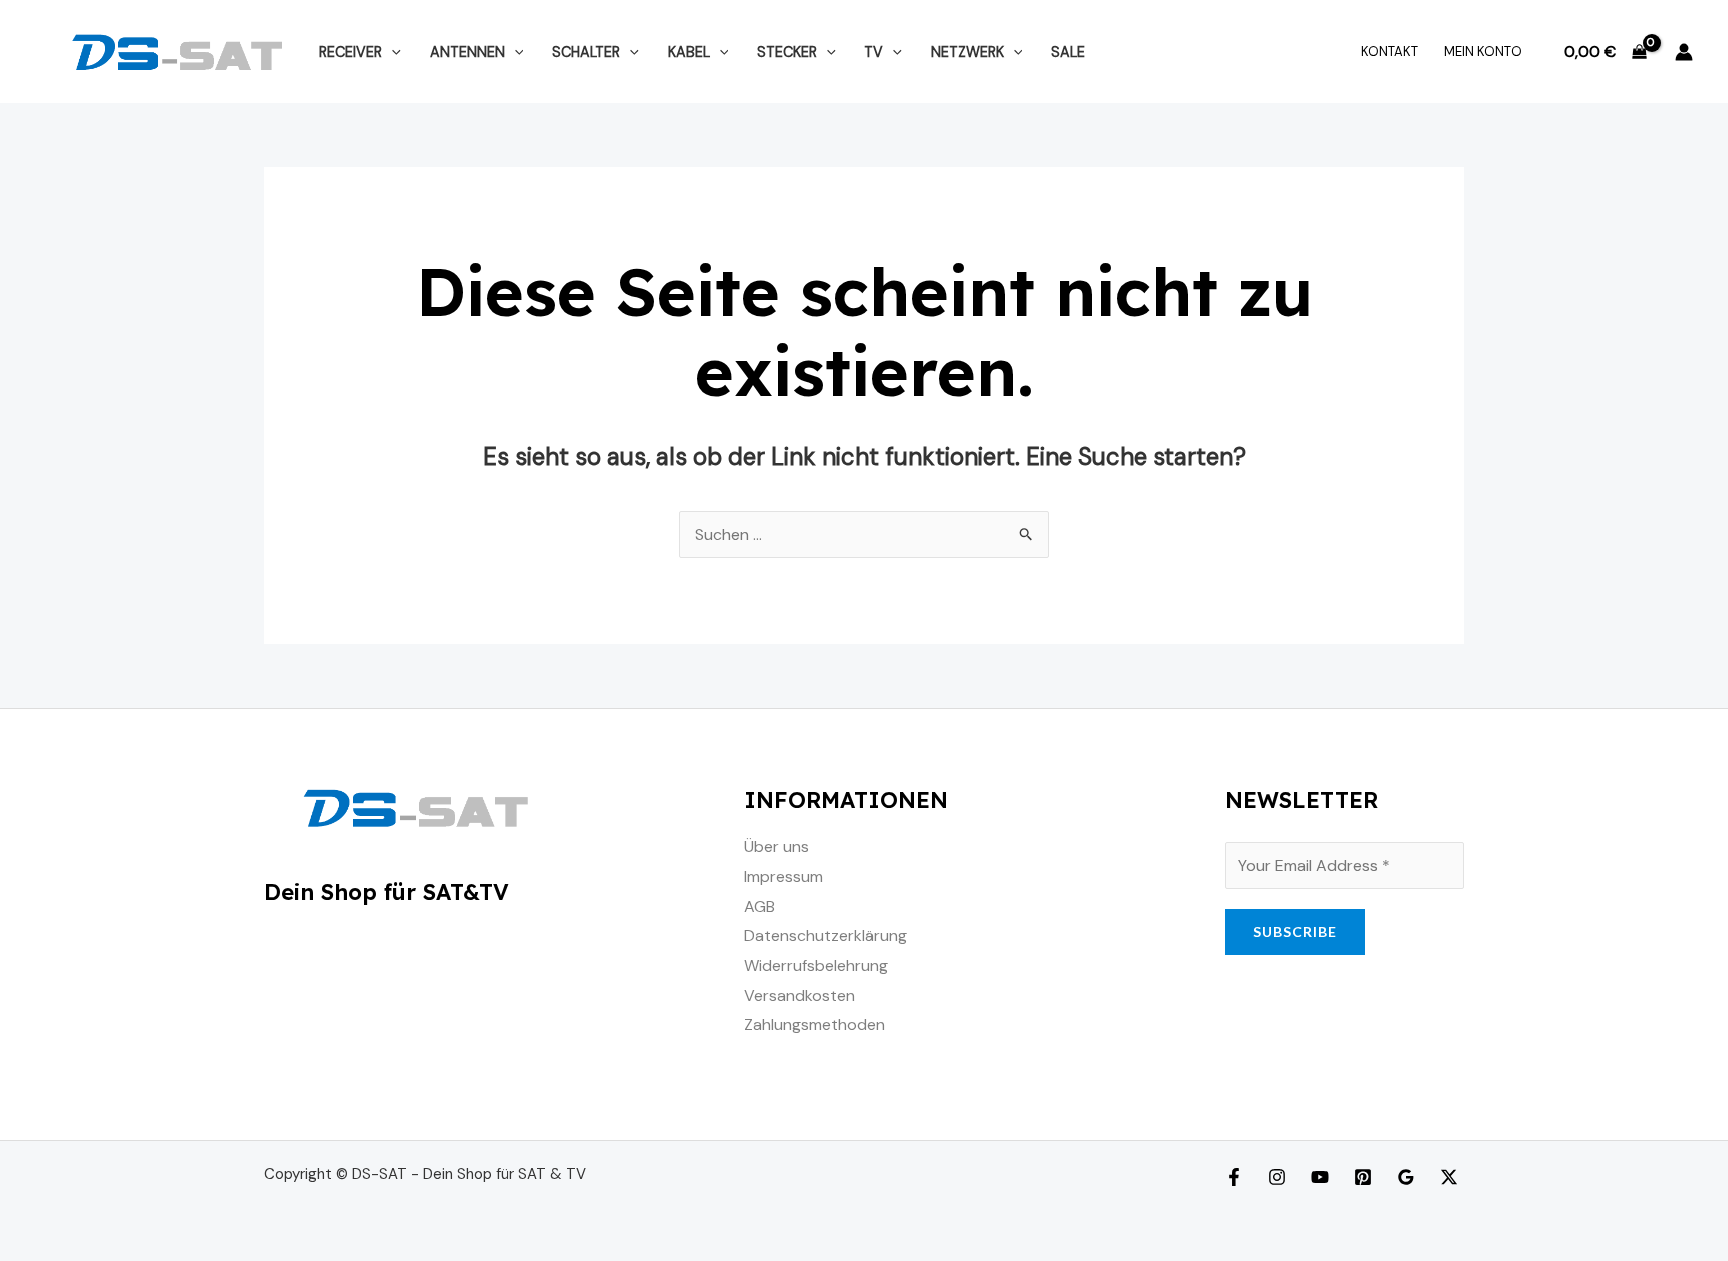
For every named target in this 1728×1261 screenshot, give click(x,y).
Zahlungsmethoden (814, 1024)
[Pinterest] (1363, 1177)
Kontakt (1389, 51)
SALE (1068, 52)
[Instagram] (1277, 1177)
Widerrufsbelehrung (816, 965)
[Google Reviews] (1406, 1177)
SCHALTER (586, 52)
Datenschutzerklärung (825, 935)
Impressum (783, 876)
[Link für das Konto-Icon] (1684, 52)
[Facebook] (1234, 1177)
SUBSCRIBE (1295, 931)
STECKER (787, 52)
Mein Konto (1483, 51)
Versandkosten (799, 995)
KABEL (689, 52)
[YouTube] (1320, 1177)
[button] (391, 52)
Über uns (776, 846)
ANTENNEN (467, 52)
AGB (759, 906)
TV (873, 52)
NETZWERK (967, 52)
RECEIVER (350, 52)
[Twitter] (1449, 1177)
